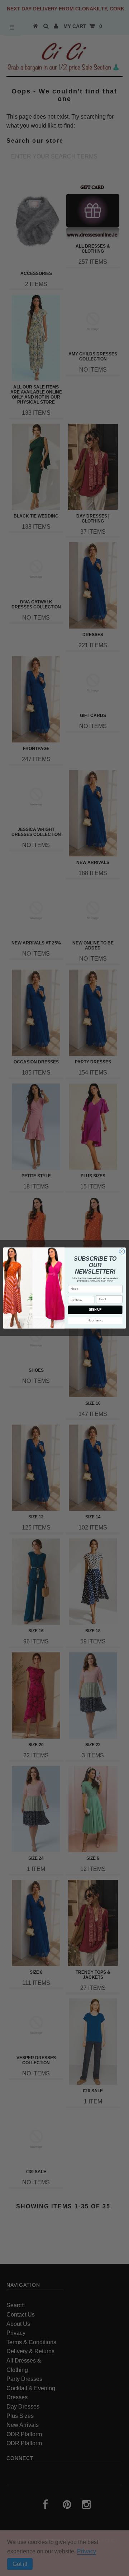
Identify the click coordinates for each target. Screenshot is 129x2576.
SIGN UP (95, 1310)
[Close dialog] (122, 1252)
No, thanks (95, 1320)
